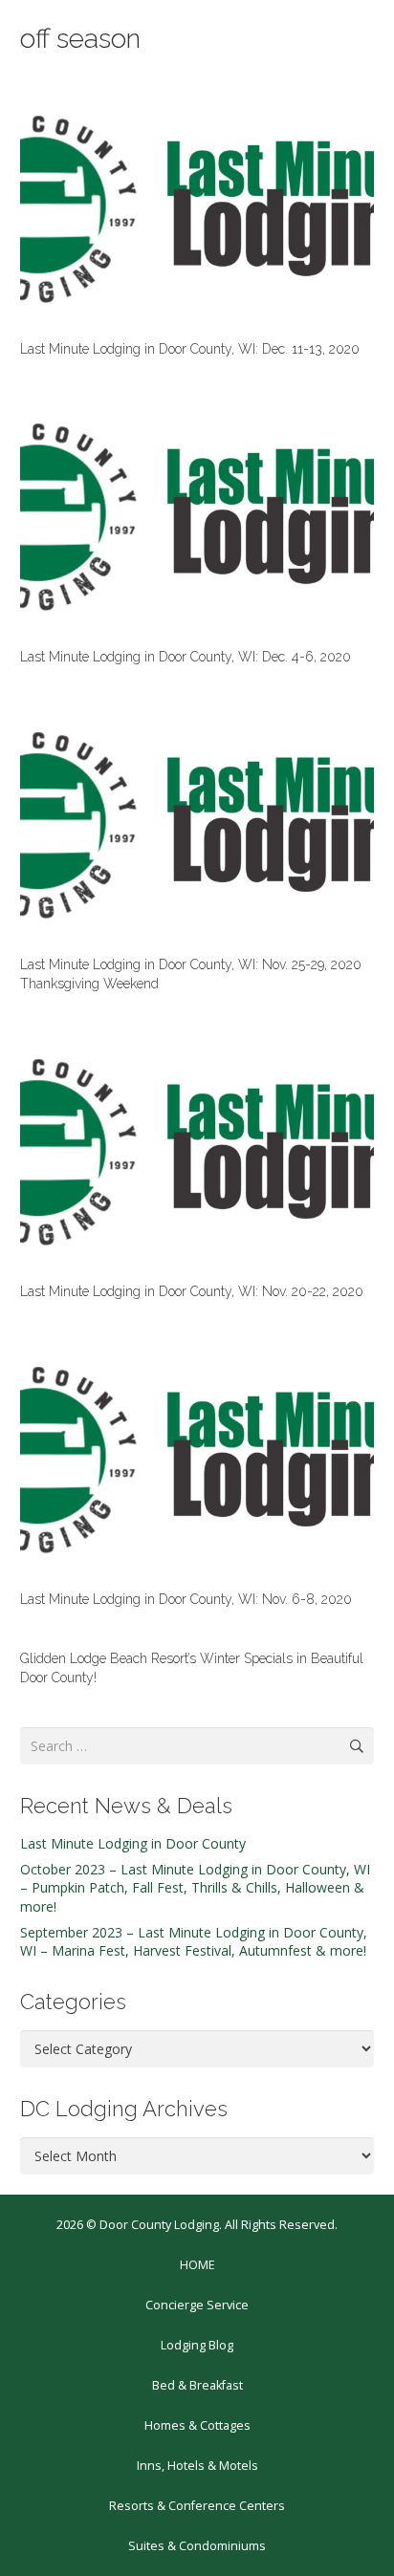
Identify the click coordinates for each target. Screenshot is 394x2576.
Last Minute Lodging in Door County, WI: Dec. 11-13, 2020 (190, 349)
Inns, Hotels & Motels (197, 2466)
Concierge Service (197, 2305)
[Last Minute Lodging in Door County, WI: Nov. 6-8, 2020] (197, 1460)
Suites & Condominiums (197, 2546)
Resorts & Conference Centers (197, 2506)
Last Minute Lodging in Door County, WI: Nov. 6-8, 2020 (186, 1599)
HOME (197, 2265)
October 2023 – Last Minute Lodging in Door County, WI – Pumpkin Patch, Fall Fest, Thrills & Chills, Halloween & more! (195, 1888)
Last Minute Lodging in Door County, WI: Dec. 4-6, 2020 (186, 657)
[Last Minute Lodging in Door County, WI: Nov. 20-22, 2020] (197, 1152)
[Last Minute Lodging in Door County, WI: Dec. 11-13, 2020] (197, 209)
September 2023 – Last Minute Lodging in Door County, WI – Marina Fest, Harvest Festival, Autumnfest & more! (194, 1942)
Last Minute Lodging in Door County (133, 1843)
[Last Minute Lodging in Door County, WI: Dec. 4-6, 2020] (197, 517)
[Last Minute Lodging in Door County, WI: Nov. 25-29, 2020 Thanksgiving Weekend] (197, 825)
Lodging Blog (197, 2345)
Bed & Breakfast (197, 2385)
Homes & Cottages (197, 2425)
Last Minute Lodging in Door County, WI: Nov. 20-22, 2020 (192, 1291)
